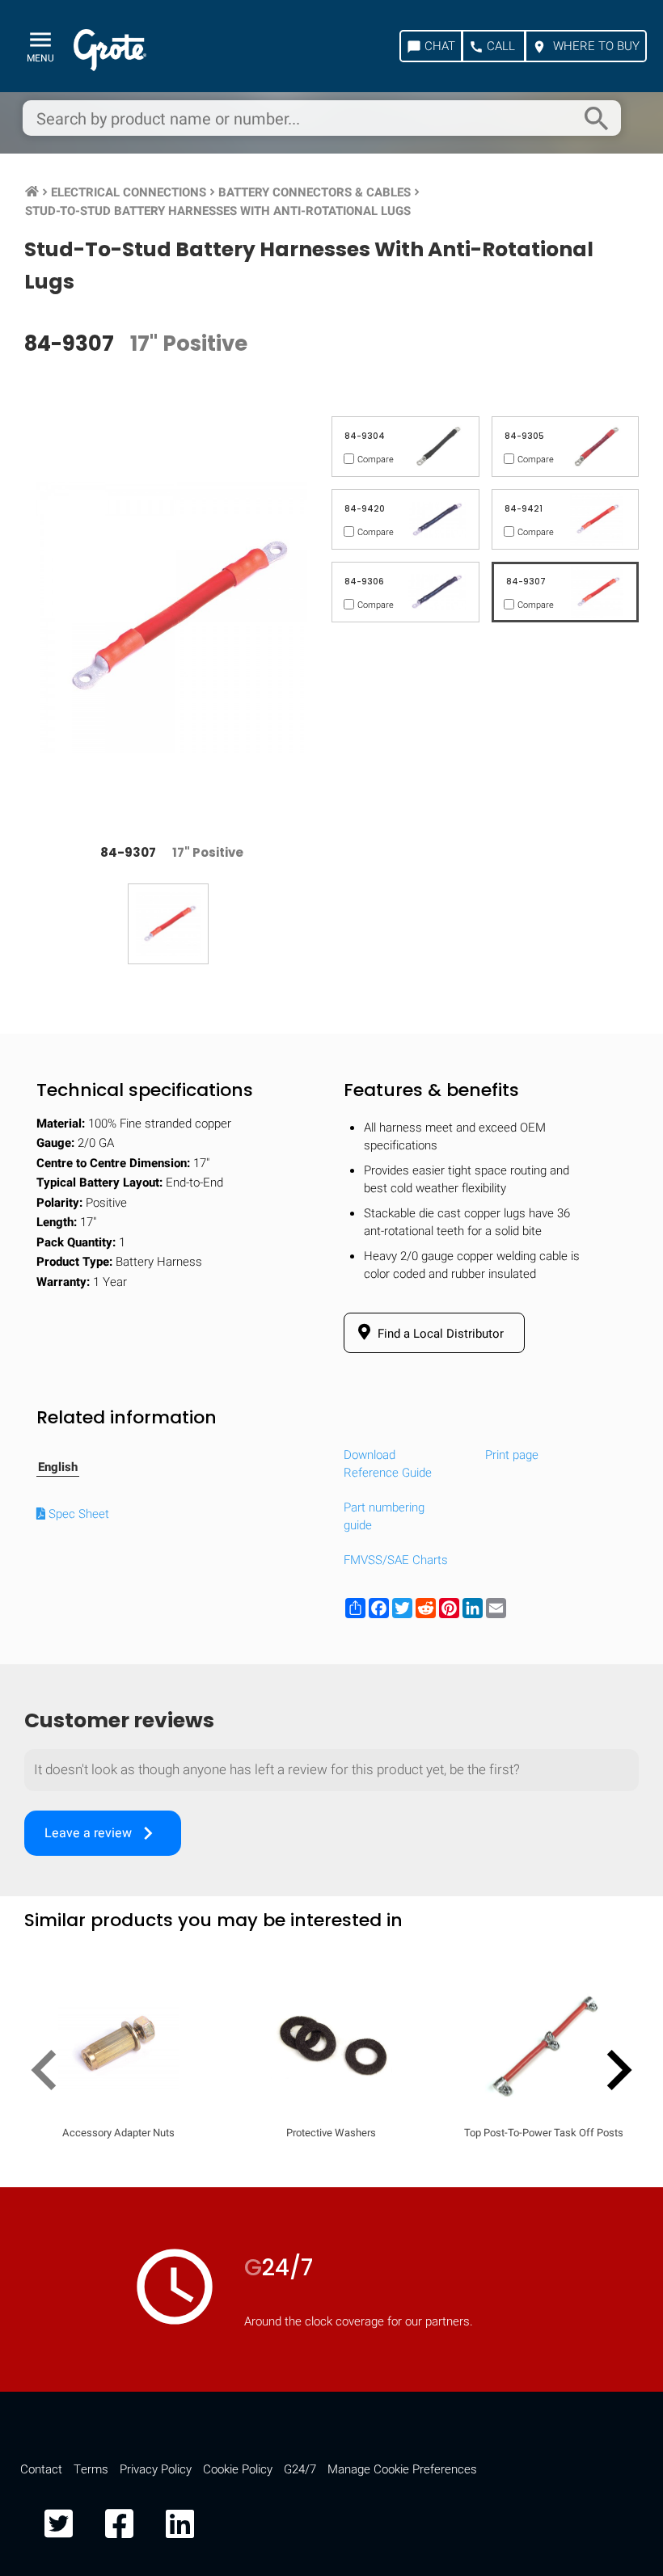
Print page (512, 1455)
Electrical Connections (129, 192)
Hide (605, 2114)
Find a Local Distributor (439, 1334)
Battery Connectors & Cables (315, 192)
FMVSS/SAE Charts (396, 1560)
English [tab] (58, 1467)
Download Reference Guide (388, 1464)
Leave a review (103, 1833)
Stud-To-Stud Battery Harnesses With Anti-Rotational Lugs (218, 211)
